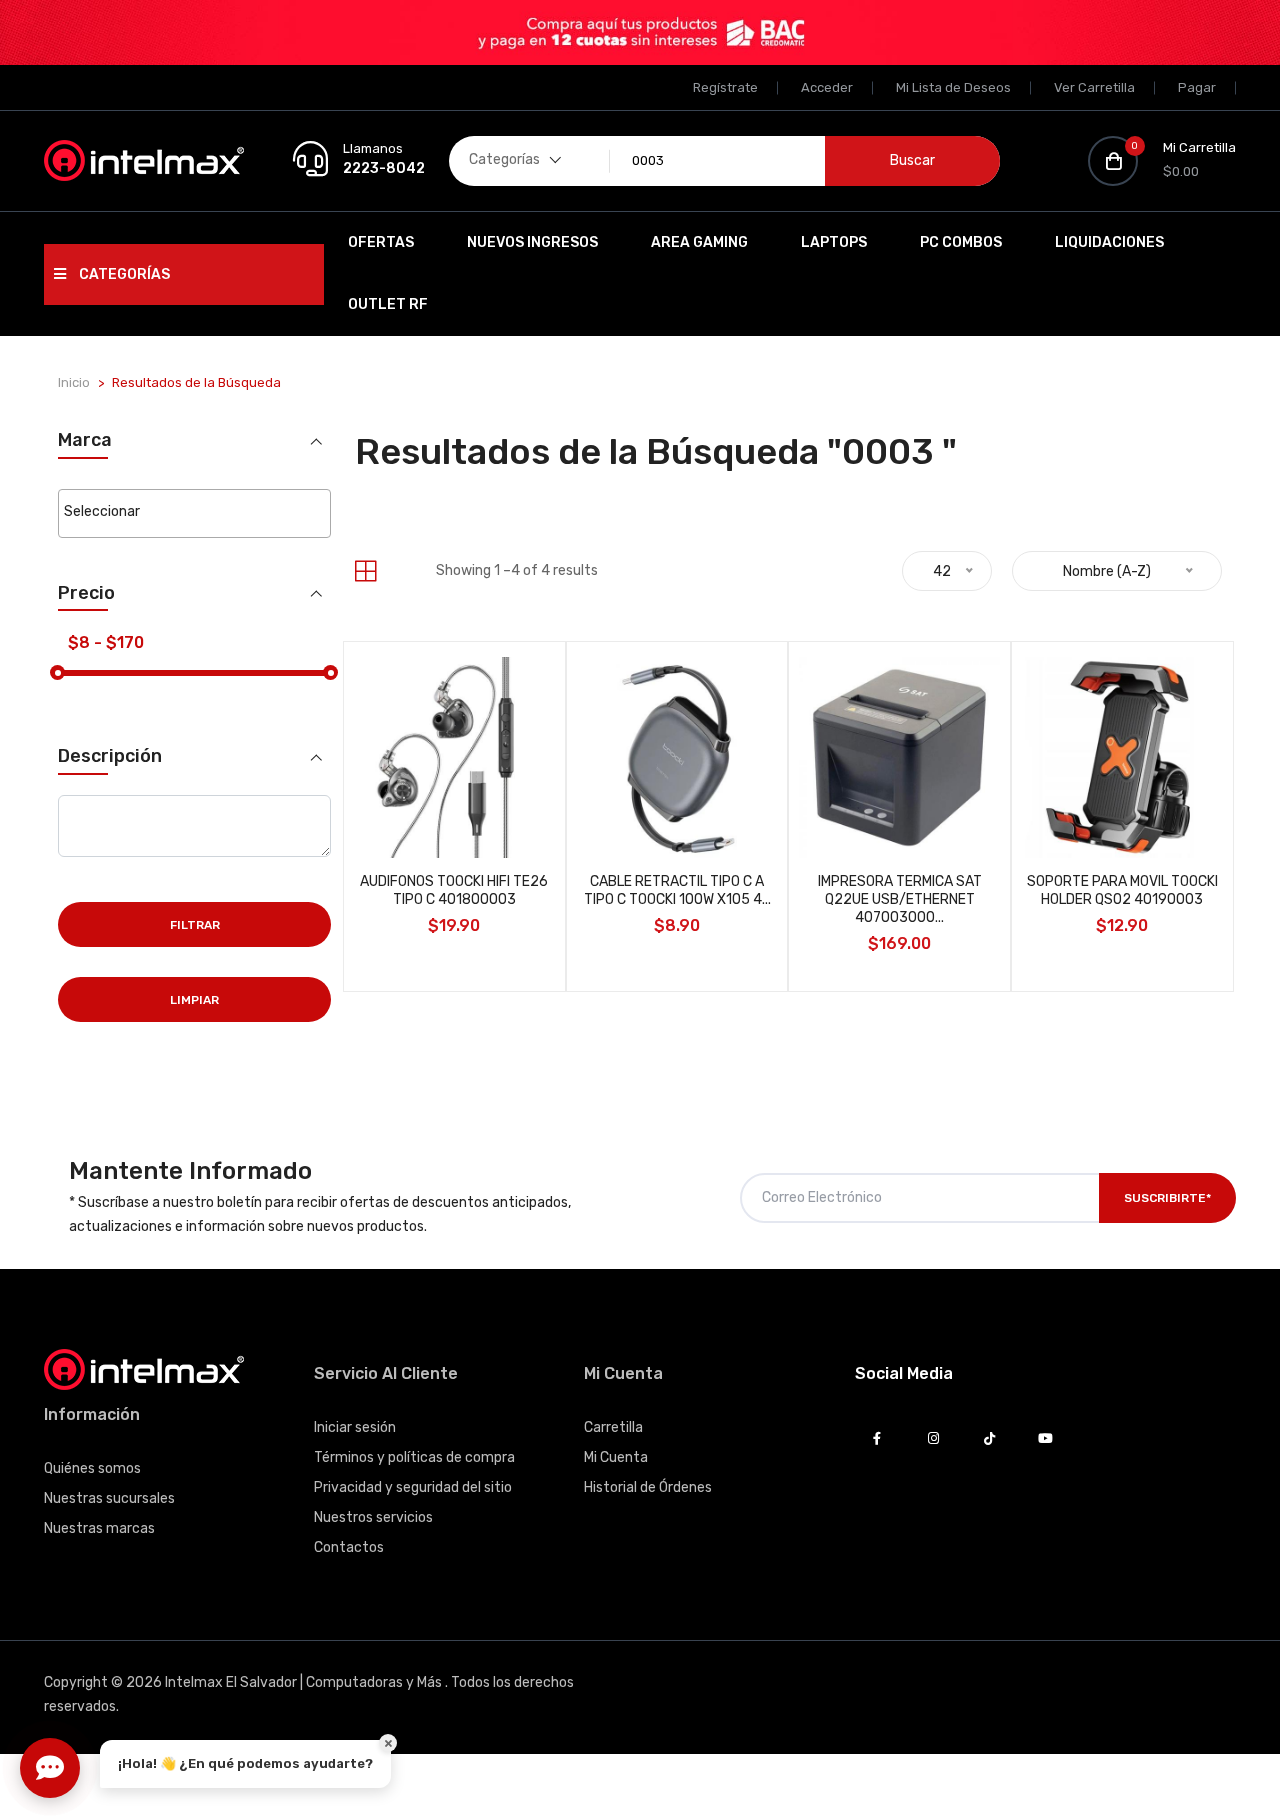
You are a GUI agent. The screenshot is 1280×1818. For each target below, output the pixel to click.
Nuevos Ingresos (532, 242)
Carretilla (613, 1427)
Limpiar (194, 1000)
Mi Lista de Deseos (953, 87)
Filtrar (195, 925)
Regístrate (725, 87)
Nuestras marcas (99, 1528)
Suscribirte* (1167, 1198)
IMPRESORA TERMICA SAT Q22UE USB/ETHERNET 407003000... (900, 899)
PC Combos (961, 242)
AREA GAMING (699, 242)
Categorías (123, 274)
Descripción (110, 756)
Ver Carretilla (1094, 87)
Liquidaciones (1109, 242)
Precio (86, 593)
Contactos (349, 1547)
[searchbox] (194, 512)
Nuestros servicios (373, 1517)
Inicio (74, 382)
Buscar (912, 160)
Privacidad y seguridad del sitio (413, 1487)
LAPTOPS (834, 242)
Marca (85, 440)
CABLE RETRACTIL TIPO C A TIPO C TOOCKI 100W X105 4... (677, 890)
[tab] (365, 571)
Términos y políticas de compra (414, 1457)
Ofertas (381, 242)
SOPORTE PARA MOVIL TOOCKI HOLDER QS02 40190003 (1122, 890)
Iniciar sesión (355, 1427)
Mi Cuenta (616, 1457)
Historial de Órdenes (648, 1487)
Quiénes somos (92, 1468)
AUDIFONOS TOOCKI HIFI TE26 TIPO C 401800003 (454, 890)
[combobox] (194, 513)
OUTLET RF (388, 304)
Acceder (827, 87)
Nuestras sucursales (109, 1498)
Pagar (1197, 87)
